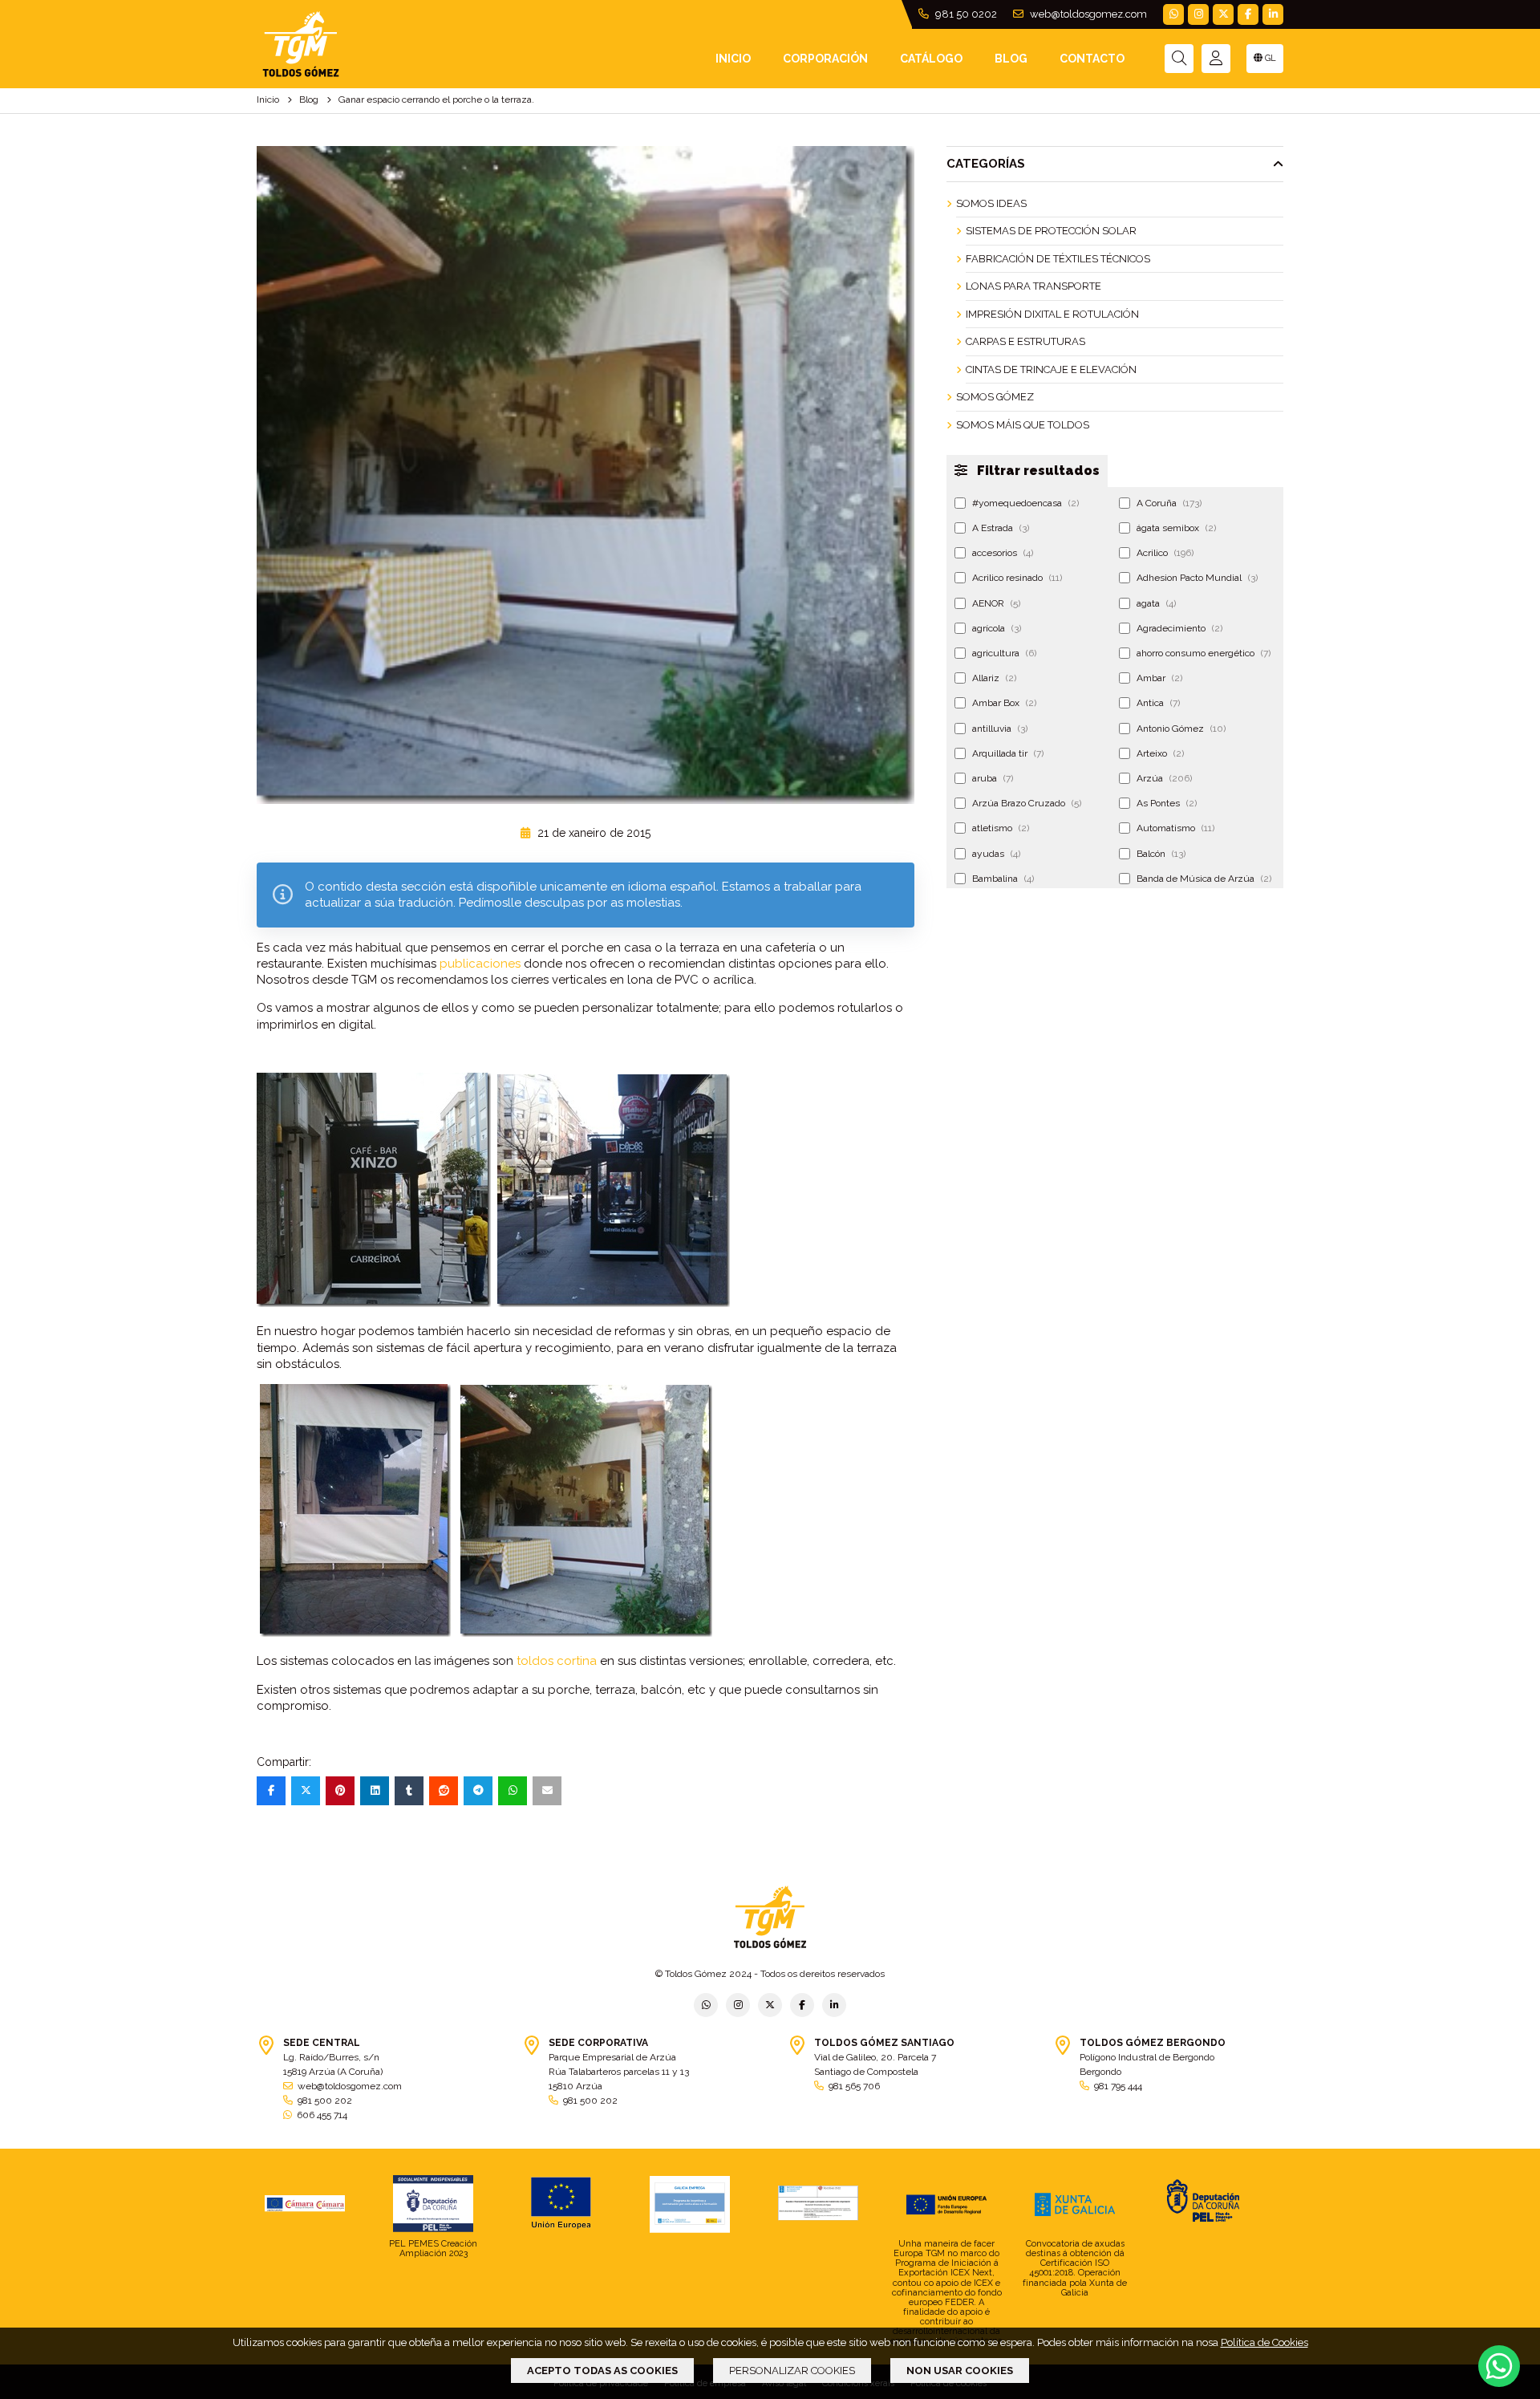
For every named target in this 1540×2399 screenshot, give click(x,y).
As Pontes (1167, 803)
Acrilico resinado (1017, 578)
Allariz (994, 678)
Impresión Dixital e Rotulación (1052, 314)
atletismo (1001, 828)
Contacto (1092, 59)
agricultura (1004, 653)
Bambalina (1003, 879)
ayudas (996, 854)
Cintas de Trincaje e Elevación (1051, 369)
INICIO (733, 59)
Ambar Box (1004, 703)
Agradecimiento (1179, 628)
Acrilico (1165, 553)
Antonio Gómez (1181, 729)
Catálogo (931, 59)
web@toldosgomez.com (1087, 14)
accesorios (1003, 553)
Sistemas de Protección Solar (1051, 231)
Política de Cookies (1264, 2342)
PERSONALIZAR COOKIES (792, 2371)
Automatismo (1175, 828)
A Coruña (1169, 503)
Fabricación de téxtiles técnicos (1058, 259)
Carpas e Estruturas (1025, 341)
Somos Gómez (995, 397)
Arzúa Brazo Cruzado (1027, 803)
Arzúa (1164, 778)
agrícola (997, 628)
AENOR (996, 603)
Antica (1158, 703)
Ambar (1159, 678)
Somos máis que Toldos (1023, 425)
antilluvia (1000, 729)
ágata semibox (1176, 528)
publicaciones (480, 964)
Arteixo (1160, 753)
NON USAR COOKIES (960, 2371)
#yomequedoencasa (1025, 503)
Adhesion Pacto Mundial (1197, 578)
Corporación (825, 59)
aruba (993, 778)
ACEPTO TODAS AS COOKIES (602, 2371)
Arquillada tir (1008, 753)
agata (1156, 603)
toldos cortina (557, 1661)
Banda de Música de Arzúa (1204, 879)
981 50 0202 (965, 14)
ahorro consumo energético (1204, 653)
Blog (1011, 59)
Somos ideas (991, 203)
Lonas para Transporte (1033, 286)
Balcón (1161, 854)
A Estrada (1001, 528)
